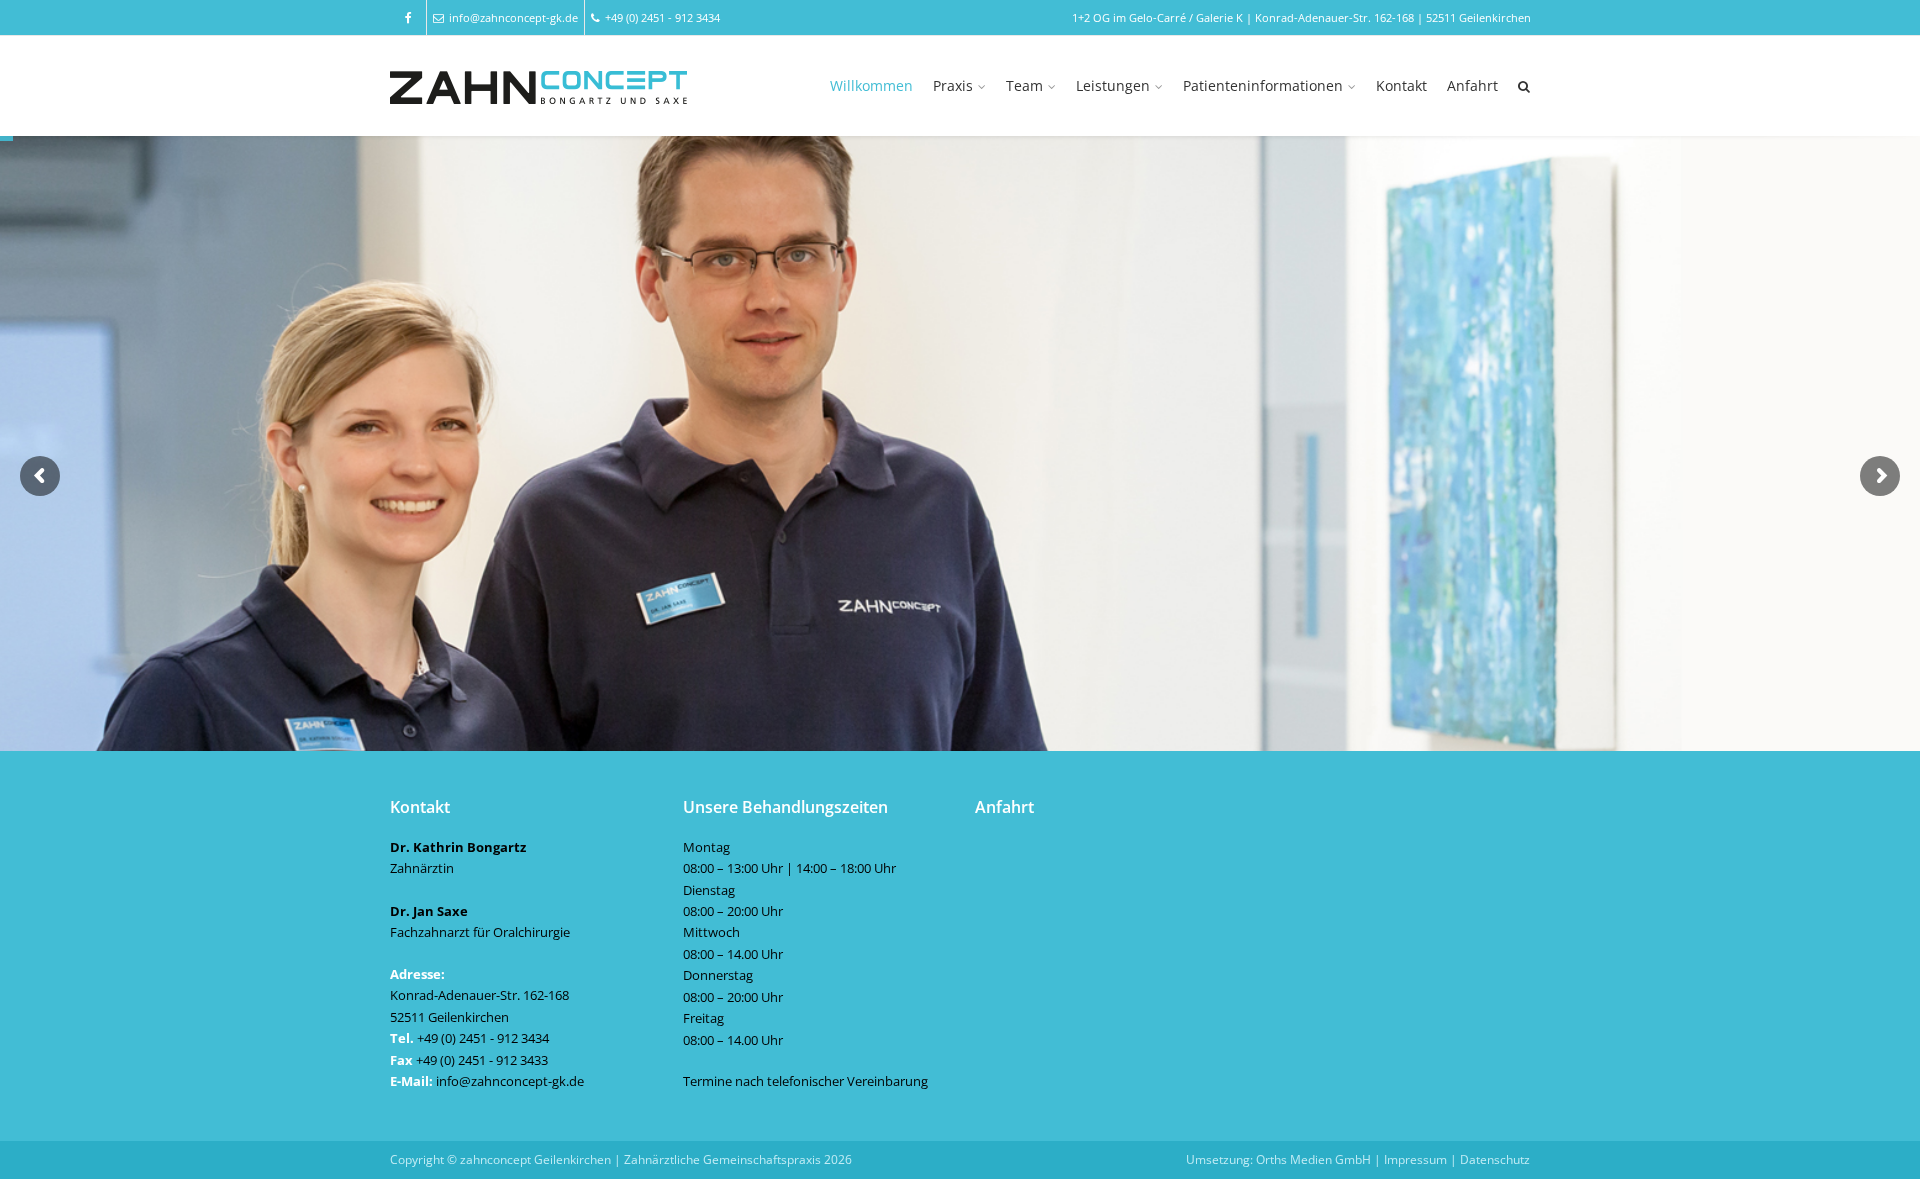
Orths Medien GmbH (1313, 1159)
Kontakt (1401, 85)
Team (1024, 85)
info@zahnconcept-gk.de (513, 17)
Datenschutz (1495, 1159)
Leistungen (1113, 85)
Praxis (953, 85)
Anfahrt (1472, 85)
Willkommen (871, 85)
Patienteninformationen (1263, 85)
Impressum (1415, 1159)
